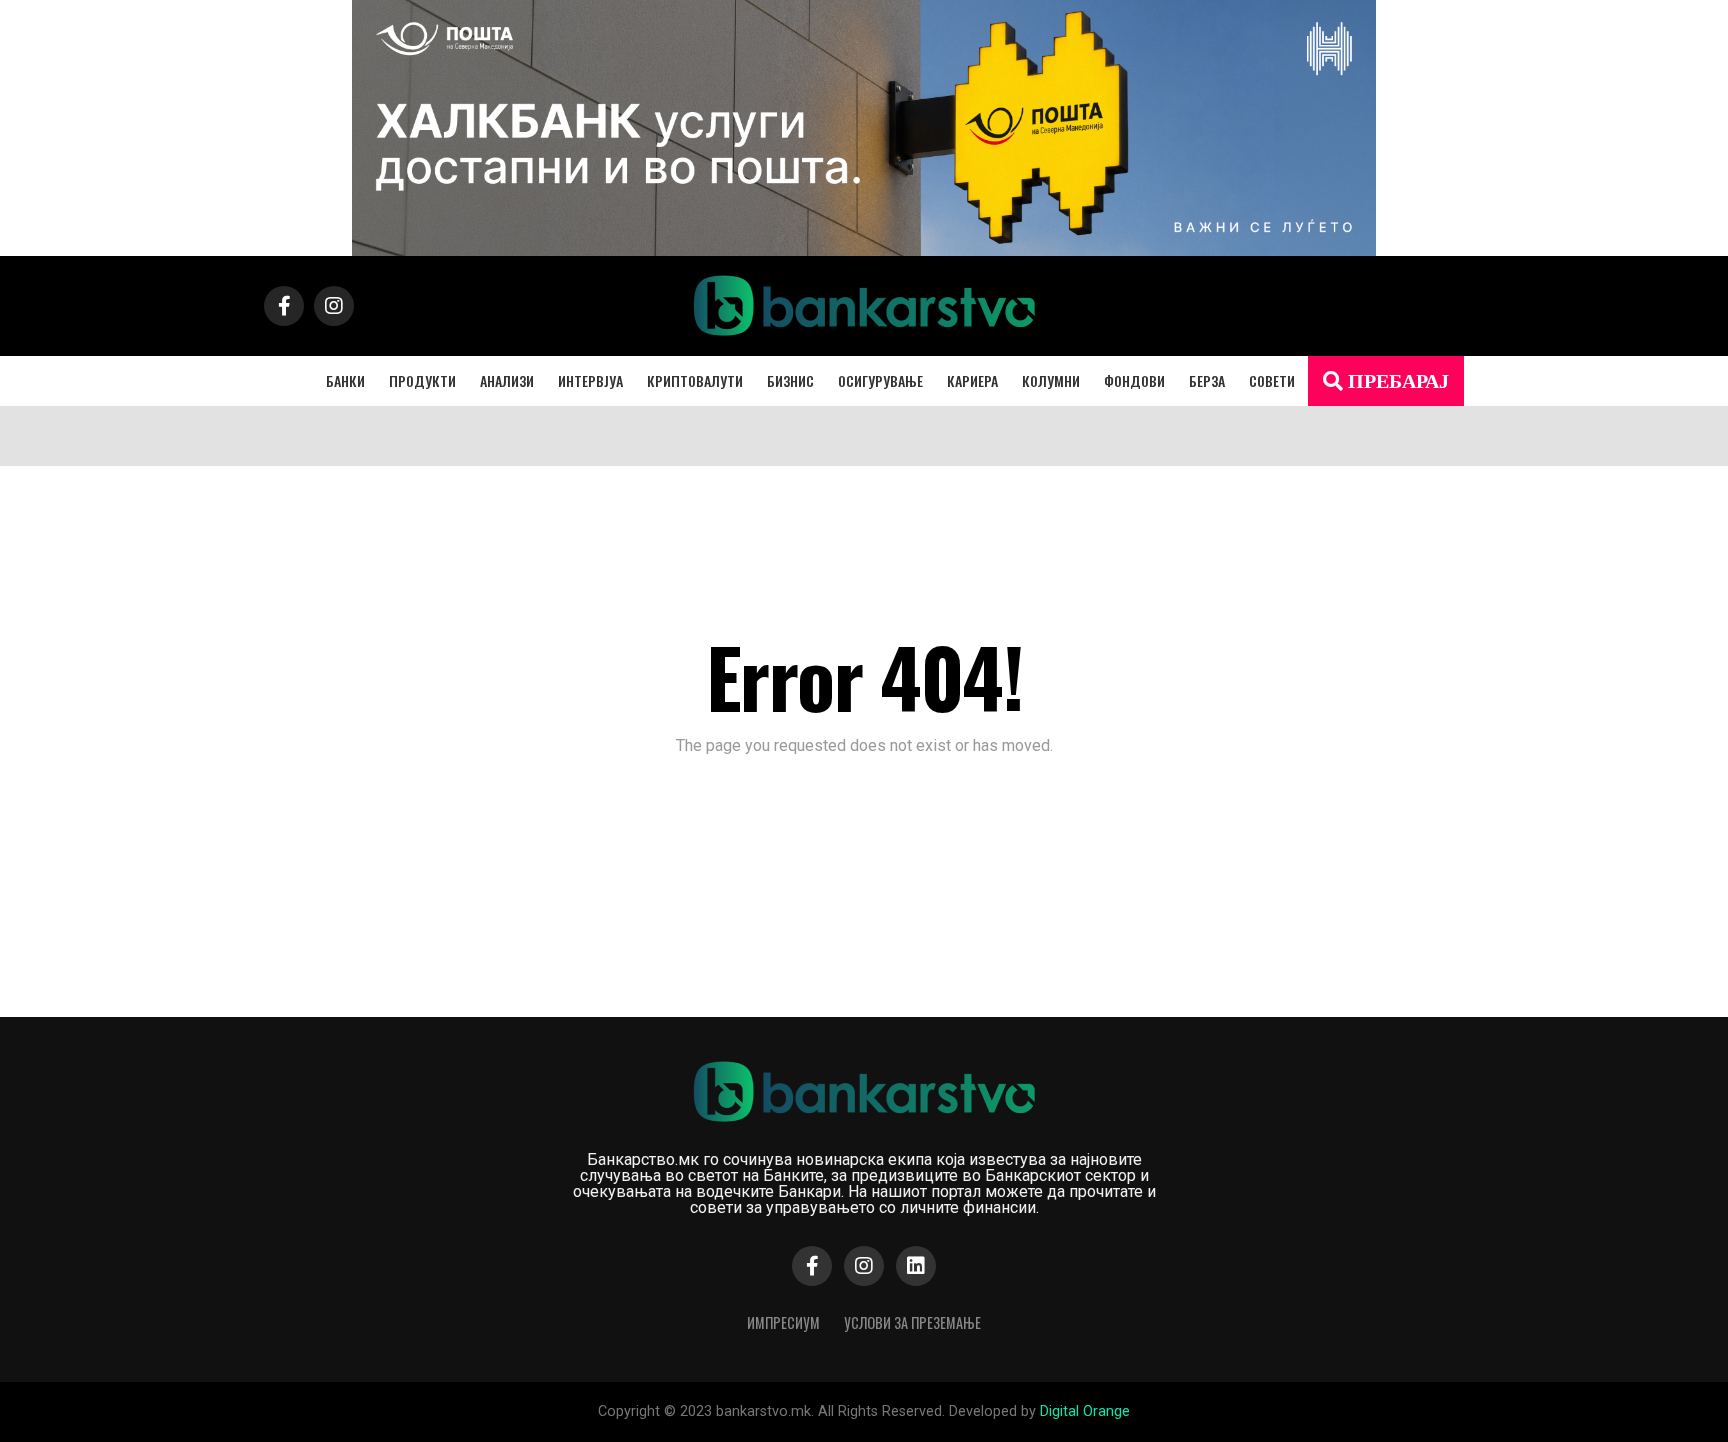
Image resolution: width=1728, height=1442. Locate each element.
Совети (1272, 380)
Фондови (1134, 380)
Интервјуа (590, 380)
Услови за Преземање (912, 1322)
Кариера (972, 380)
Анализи (507, 380)
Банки (345, 380)
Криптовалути (695, 380)
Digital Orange (1085, 1411)
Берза (1207, 380)
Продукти (422, 380)
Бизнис (790, 380)
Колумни (1051, 380)
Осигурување (880, 380)
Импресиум (783, 1322)
